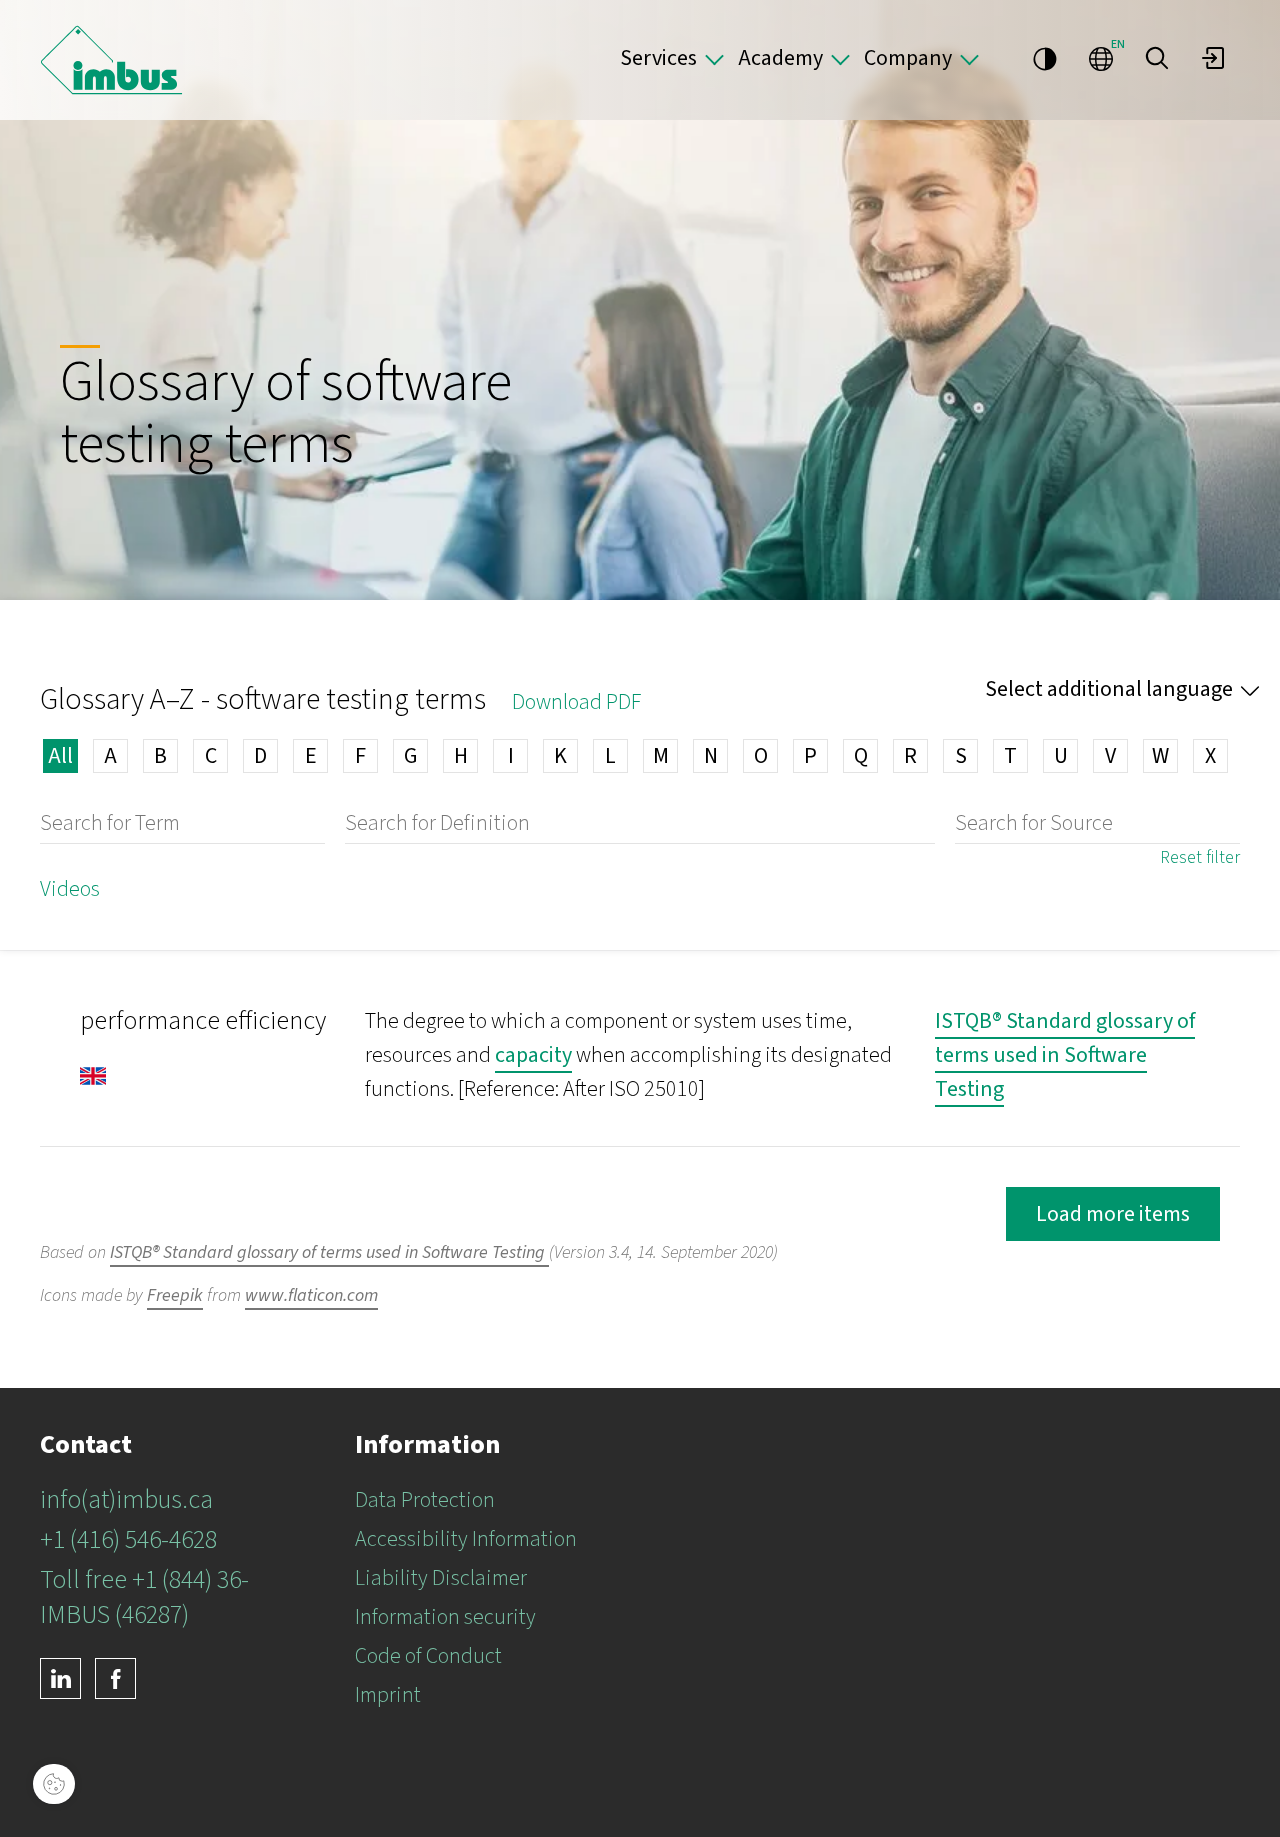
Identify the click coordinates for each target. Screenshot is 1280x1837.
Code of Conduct (428, 1656)
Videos (70, 889)
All (60, 756)
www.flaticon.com (311, 1295)
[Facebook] (115, 1678)
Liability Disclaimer (441, 1578)
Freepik (175, 1295)
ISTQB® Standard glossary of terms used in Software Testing (1065, 1055)
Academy (780, 58)
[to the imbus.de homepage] (111, 60)
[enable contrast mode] (1045, 58)
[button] (1157, 58)
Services (658, 58)
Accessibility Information (466, 1539)
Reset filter (1200, 857)
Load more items (1113, 1214)
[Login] (1213, 58)
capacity (533, 1055)
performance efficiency (203, 1020)
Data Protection (425, 1500)
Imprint (388, 1695)
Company (908, 58)
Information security (445, 1617)
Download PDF (576, 702)
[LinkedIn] (60, 1678)
